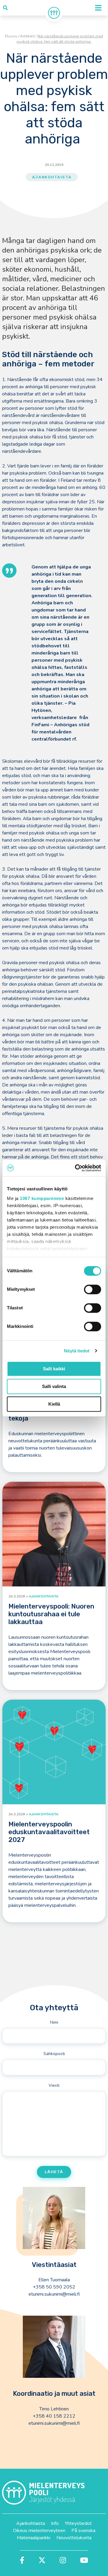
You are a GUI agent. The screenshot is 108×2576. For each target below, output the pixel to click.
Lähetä (54, 2172)
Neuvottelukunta (74, 2538)
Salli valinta (54, 1386)
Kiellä (54, 1404)
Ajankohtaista (52, 177)
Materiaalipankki (34, 2538)
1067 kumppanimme (42, 1198)
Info (55, 2523)
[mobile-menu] (98, 8)
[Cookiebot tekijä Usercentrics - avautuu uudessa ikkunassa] (76, 1168)
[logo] (54, 13)
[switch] (93, 1289)
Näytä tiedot (77, 1351)
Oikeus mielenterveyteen (39, 2531)
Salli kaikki (54, 1369)
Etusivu (11, 36)
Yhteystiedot (78, 2523)
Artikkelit (27, 36)
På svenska (83, 2531)
